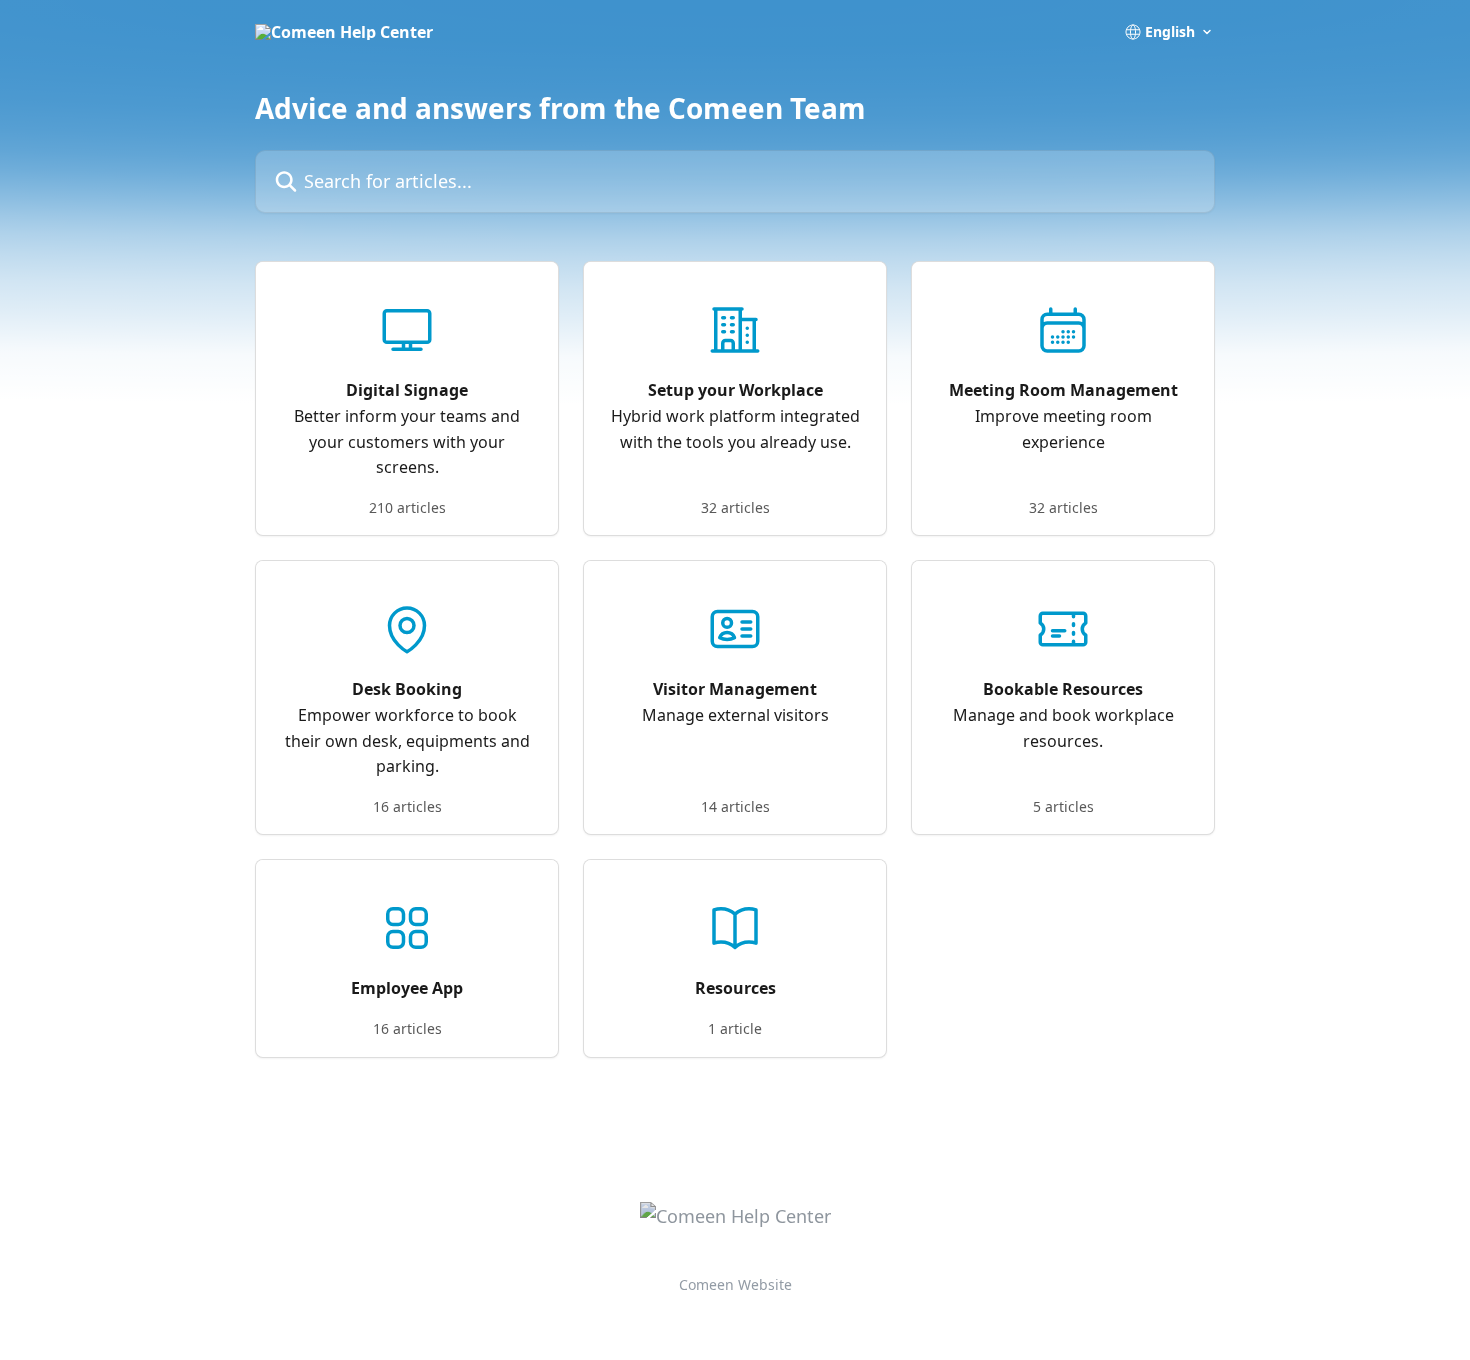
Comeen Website (735, 1284)
